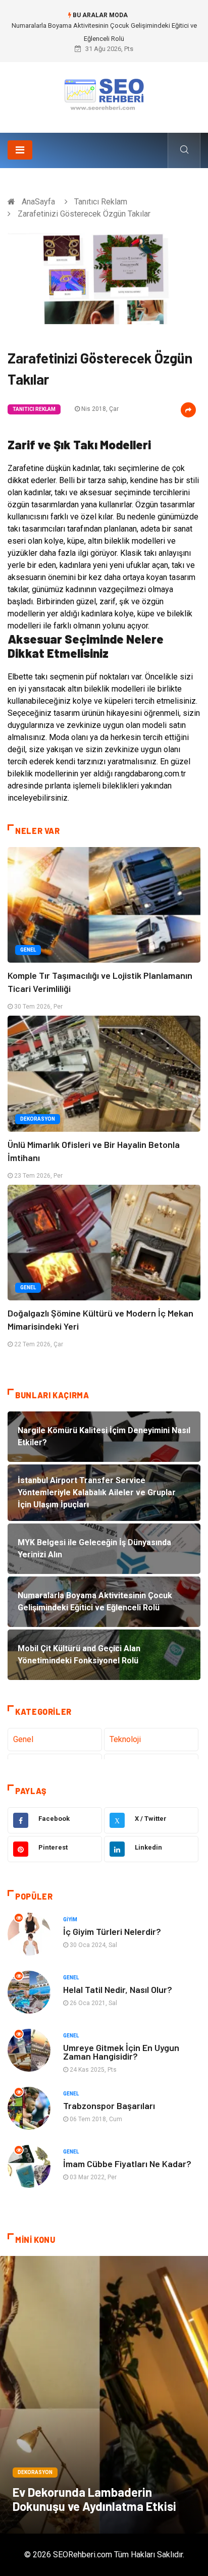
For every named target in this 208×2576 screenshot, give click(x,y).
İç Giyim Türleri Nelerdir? (112, 1931)
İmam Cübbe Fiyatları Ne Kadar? (127, 2164)
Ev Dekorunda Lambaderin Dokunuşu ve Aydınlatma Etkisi (94, 2499)
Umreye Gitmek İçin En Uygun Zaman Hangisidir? (121, 2052)
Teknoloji (125, 1739)
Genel (28, 950)
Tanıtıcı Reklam (101, 202)
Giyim (70, 1920)
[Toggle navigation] (20, 150)
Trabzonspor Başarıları (109, 2106)
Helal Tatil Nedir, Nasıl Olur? (118, 1989)
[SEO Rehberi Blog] (104, 94)
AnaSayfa (38, 202)
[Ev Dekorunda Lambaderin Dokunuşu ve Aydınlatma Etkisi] (104, 2395)
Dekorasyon (38, 1119)
